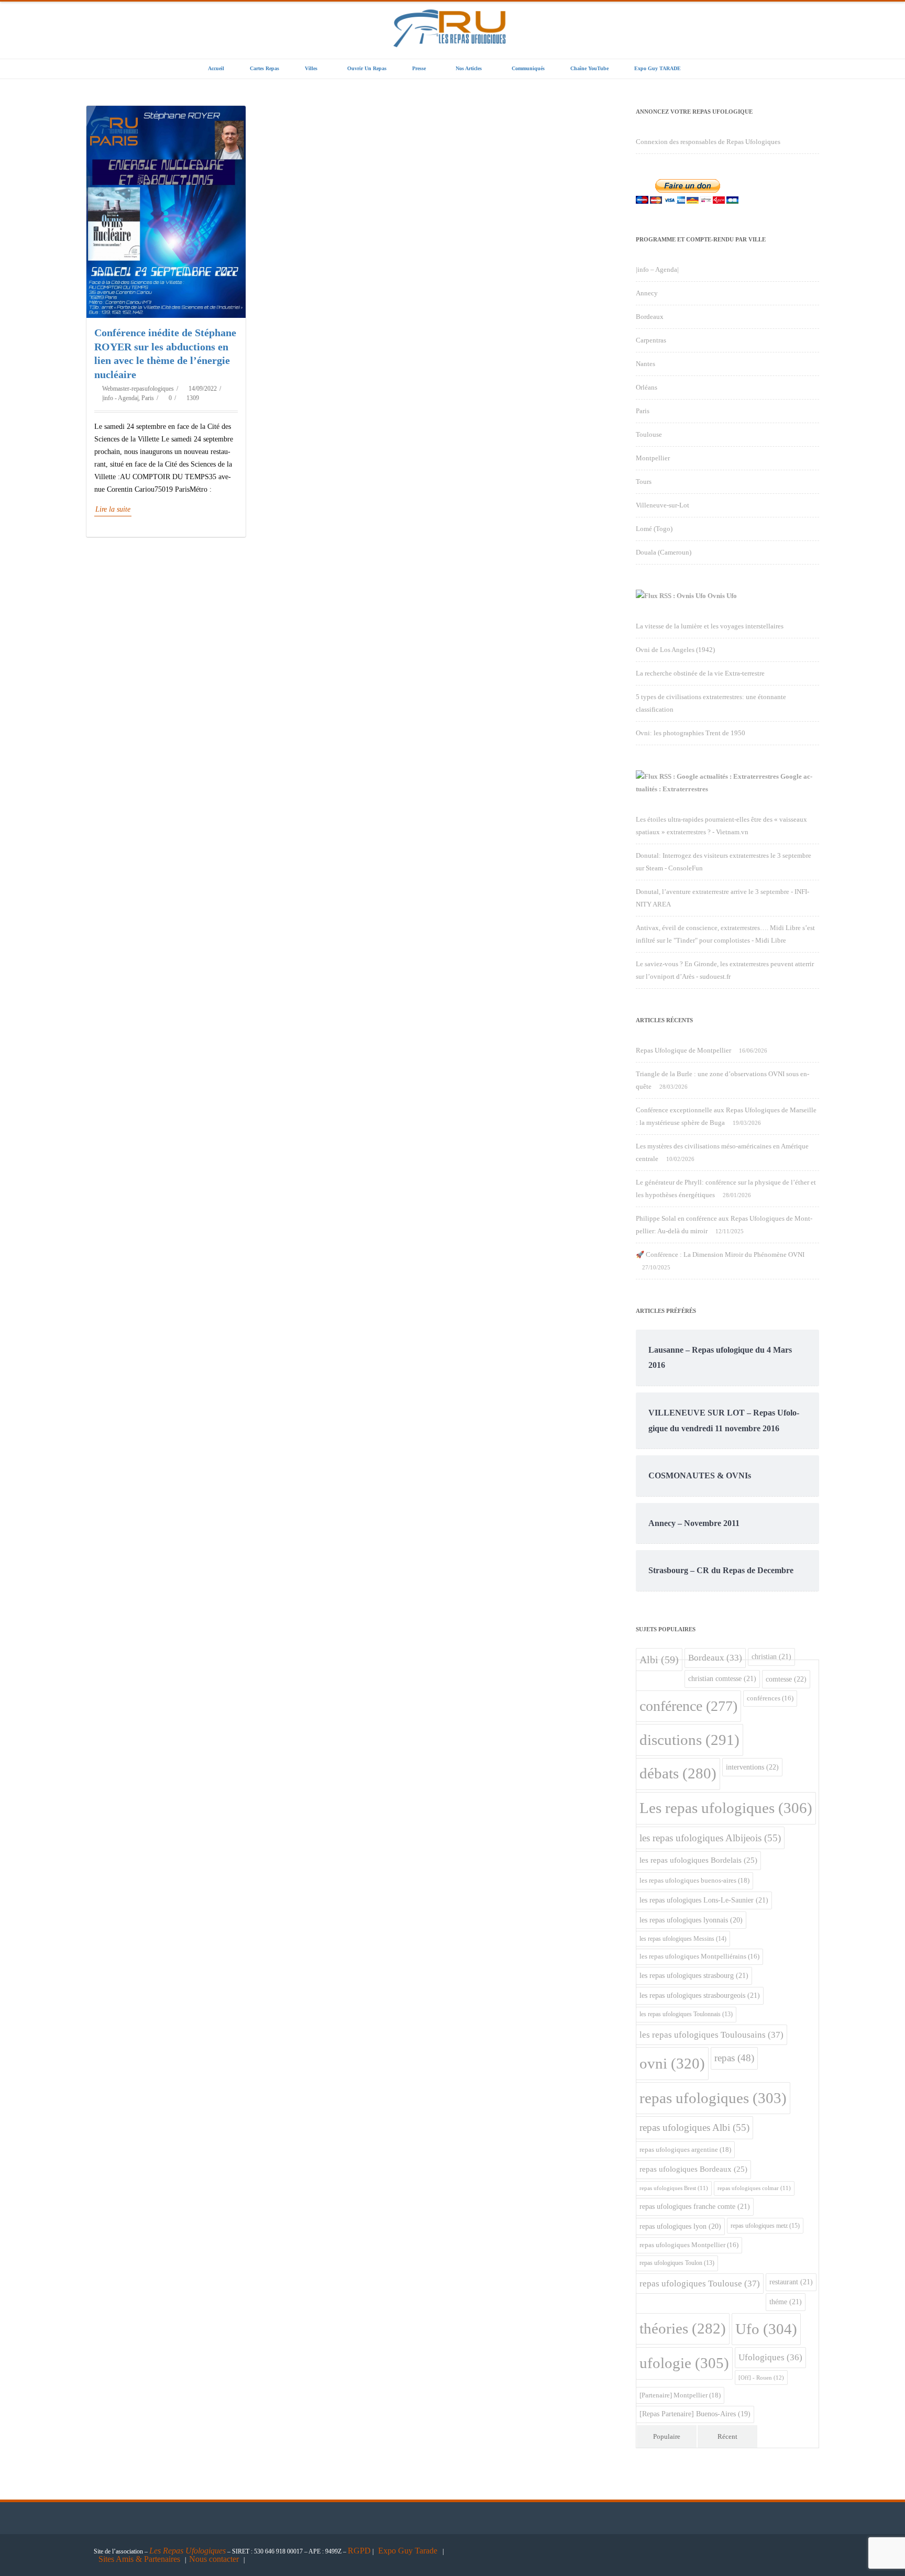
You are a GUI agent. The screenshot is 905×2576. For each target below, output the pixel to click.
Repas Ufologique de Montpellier (683, 1050)
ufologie (684, 2363)
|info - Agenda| (120, 398)
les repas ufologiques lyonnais (691, 1920)
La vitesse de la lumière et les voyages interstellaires (710, 626)
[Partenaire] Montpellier (680, 2395)
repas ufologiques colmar (754, 2188)
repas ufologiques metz (765, 2226)
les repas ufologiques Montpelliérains (699, 1956)
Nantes (645, 364)
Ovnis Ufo (722, 596)
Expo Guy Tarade (409, 2551)
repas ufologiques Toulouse (700, 2284)
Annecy (647, 293)
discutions (689, 1740)
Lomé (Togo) (654, 529)
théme (786, 2302)
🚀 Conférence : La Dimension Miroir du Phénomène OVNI (720, 1254)
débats (678, 1773)
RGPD (359, 2551)
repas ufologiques (713, 2098)
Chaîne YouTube (589, 68)
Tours (644, 482)
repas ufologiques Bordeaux (693, 2169)
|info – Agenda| (657, 269)
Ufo (766, 2329)
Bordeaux (650, 317)
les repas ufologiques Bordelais (698, 1860)
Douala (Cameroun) (664, 552)
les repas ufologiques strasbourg (694, 1975)
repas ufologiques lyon (680, 2226)
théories (683, 2329)
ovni (672, 2063)
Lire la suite (113, 509)
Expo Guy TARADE (658, 68)
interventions (752, 1767)
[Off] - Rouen (761, 2378)
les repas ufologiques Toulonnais (686, 2014)
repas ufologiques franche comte (695, 2206)
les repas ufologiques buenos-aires (694, 1880)
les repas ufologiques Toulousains (711, 2035)
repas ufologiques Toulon (677, 2263)
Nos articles (469, 68)
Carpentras (651, 340)
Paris (148, 398)
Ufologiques (770, 2357)
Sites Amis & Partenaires (139, 2559)
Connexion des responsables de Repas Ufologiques (708, 142)
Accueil (216, 68)
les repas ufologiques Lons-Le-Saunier (704, 1900)
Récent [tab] (727, 2436)
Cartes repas (264, 68)
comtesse (786, 1679)
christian (771, 1656)
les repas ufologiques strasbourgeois (700, 1995)
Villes (311, 68)
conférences (770, 1698)
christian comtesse (722, 1678)
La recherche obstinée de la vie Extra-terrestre (700, 673)
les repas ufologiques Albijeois (710, 1838)
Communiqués (528, 68)
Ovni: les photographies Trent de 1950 (691, 733)
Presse (419, 68)
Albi (659, 1660)
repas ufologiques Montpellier (689, 2245)
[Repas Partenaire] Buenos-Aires (695, 2414)
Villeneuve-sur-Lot (663, 505)
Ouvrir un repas (367, 68)
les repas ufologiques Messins (683, 1939)
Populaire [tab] (667, 2436)
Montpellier (653, 458)
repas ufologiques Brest (674, 2188)
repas (734, 2058)
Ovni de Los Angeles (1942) (675, 650)
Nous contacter (214, 2559)
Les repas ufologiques (726, 1808)
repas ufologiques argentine (685, 2149)
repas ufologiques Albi (694, 2127)
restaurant (791, 2282)
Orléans (647, 387)
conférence (688, 1706)
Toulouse (649, 434)
